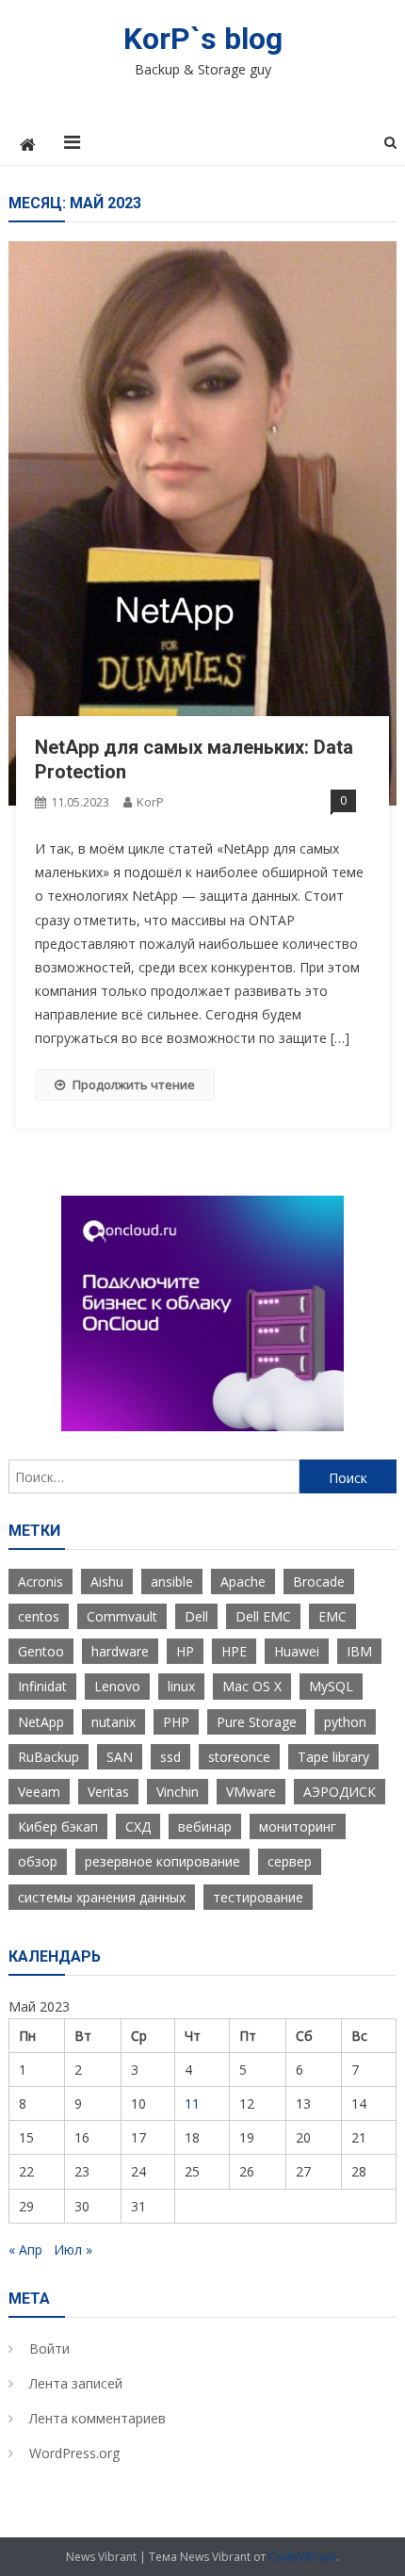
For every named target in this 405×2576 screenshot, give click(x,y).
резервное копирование (162, 1861)
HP (185, 1651)
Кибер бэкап (58, 1826)
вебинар (205, 1826)
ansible (172, 1581)
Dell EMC (263, 1616)
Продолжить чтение (134, 1084)
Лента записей (76, 2383)
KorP (150, 802)
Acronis (40, 1581)
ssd (170, 1757)
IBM (359, 1651)
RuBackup (49, 1757)
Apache (243, 1581)
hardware (120, 1651)
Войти (49, 2348)
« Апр (25, 2250)
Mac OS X (252, 1686)
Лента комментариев (97, 2418)
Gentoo (41, 1651)
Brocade (319, 1581)
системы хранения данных (102, 1897)
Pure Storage (257, 1722)
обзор (38, 1861)
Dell (196, 1616)
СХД (138, 1826)
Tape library (333, 1757)
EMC (332, 1616)
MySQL (331, 1686)
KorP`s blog (203, 39)
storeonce (239, 1757)
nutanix (113, 1722)
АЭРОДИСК (340, 1792)
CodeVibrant (302, 2557)
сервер (290, 1861)
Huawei (297, 1651)
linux (181, 1686)
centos (39, 1616)
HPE (234, 1651)
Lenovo (117, 1686)
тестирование (258, 1897)
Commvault (122, 1616)
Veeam (39, 1792)
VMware (251, 1792)
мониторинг (298, 1826)
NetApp (41, 1722)
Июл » (73, 2250)
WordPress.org (74, 2453)
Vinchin (178, 1792)
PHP (176, 1722)
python (345, 1722)
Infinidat (42, 1686)
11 (192, 2103)
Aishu (107, 1581)
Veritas (108, 1792)
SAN (120, 1757)
